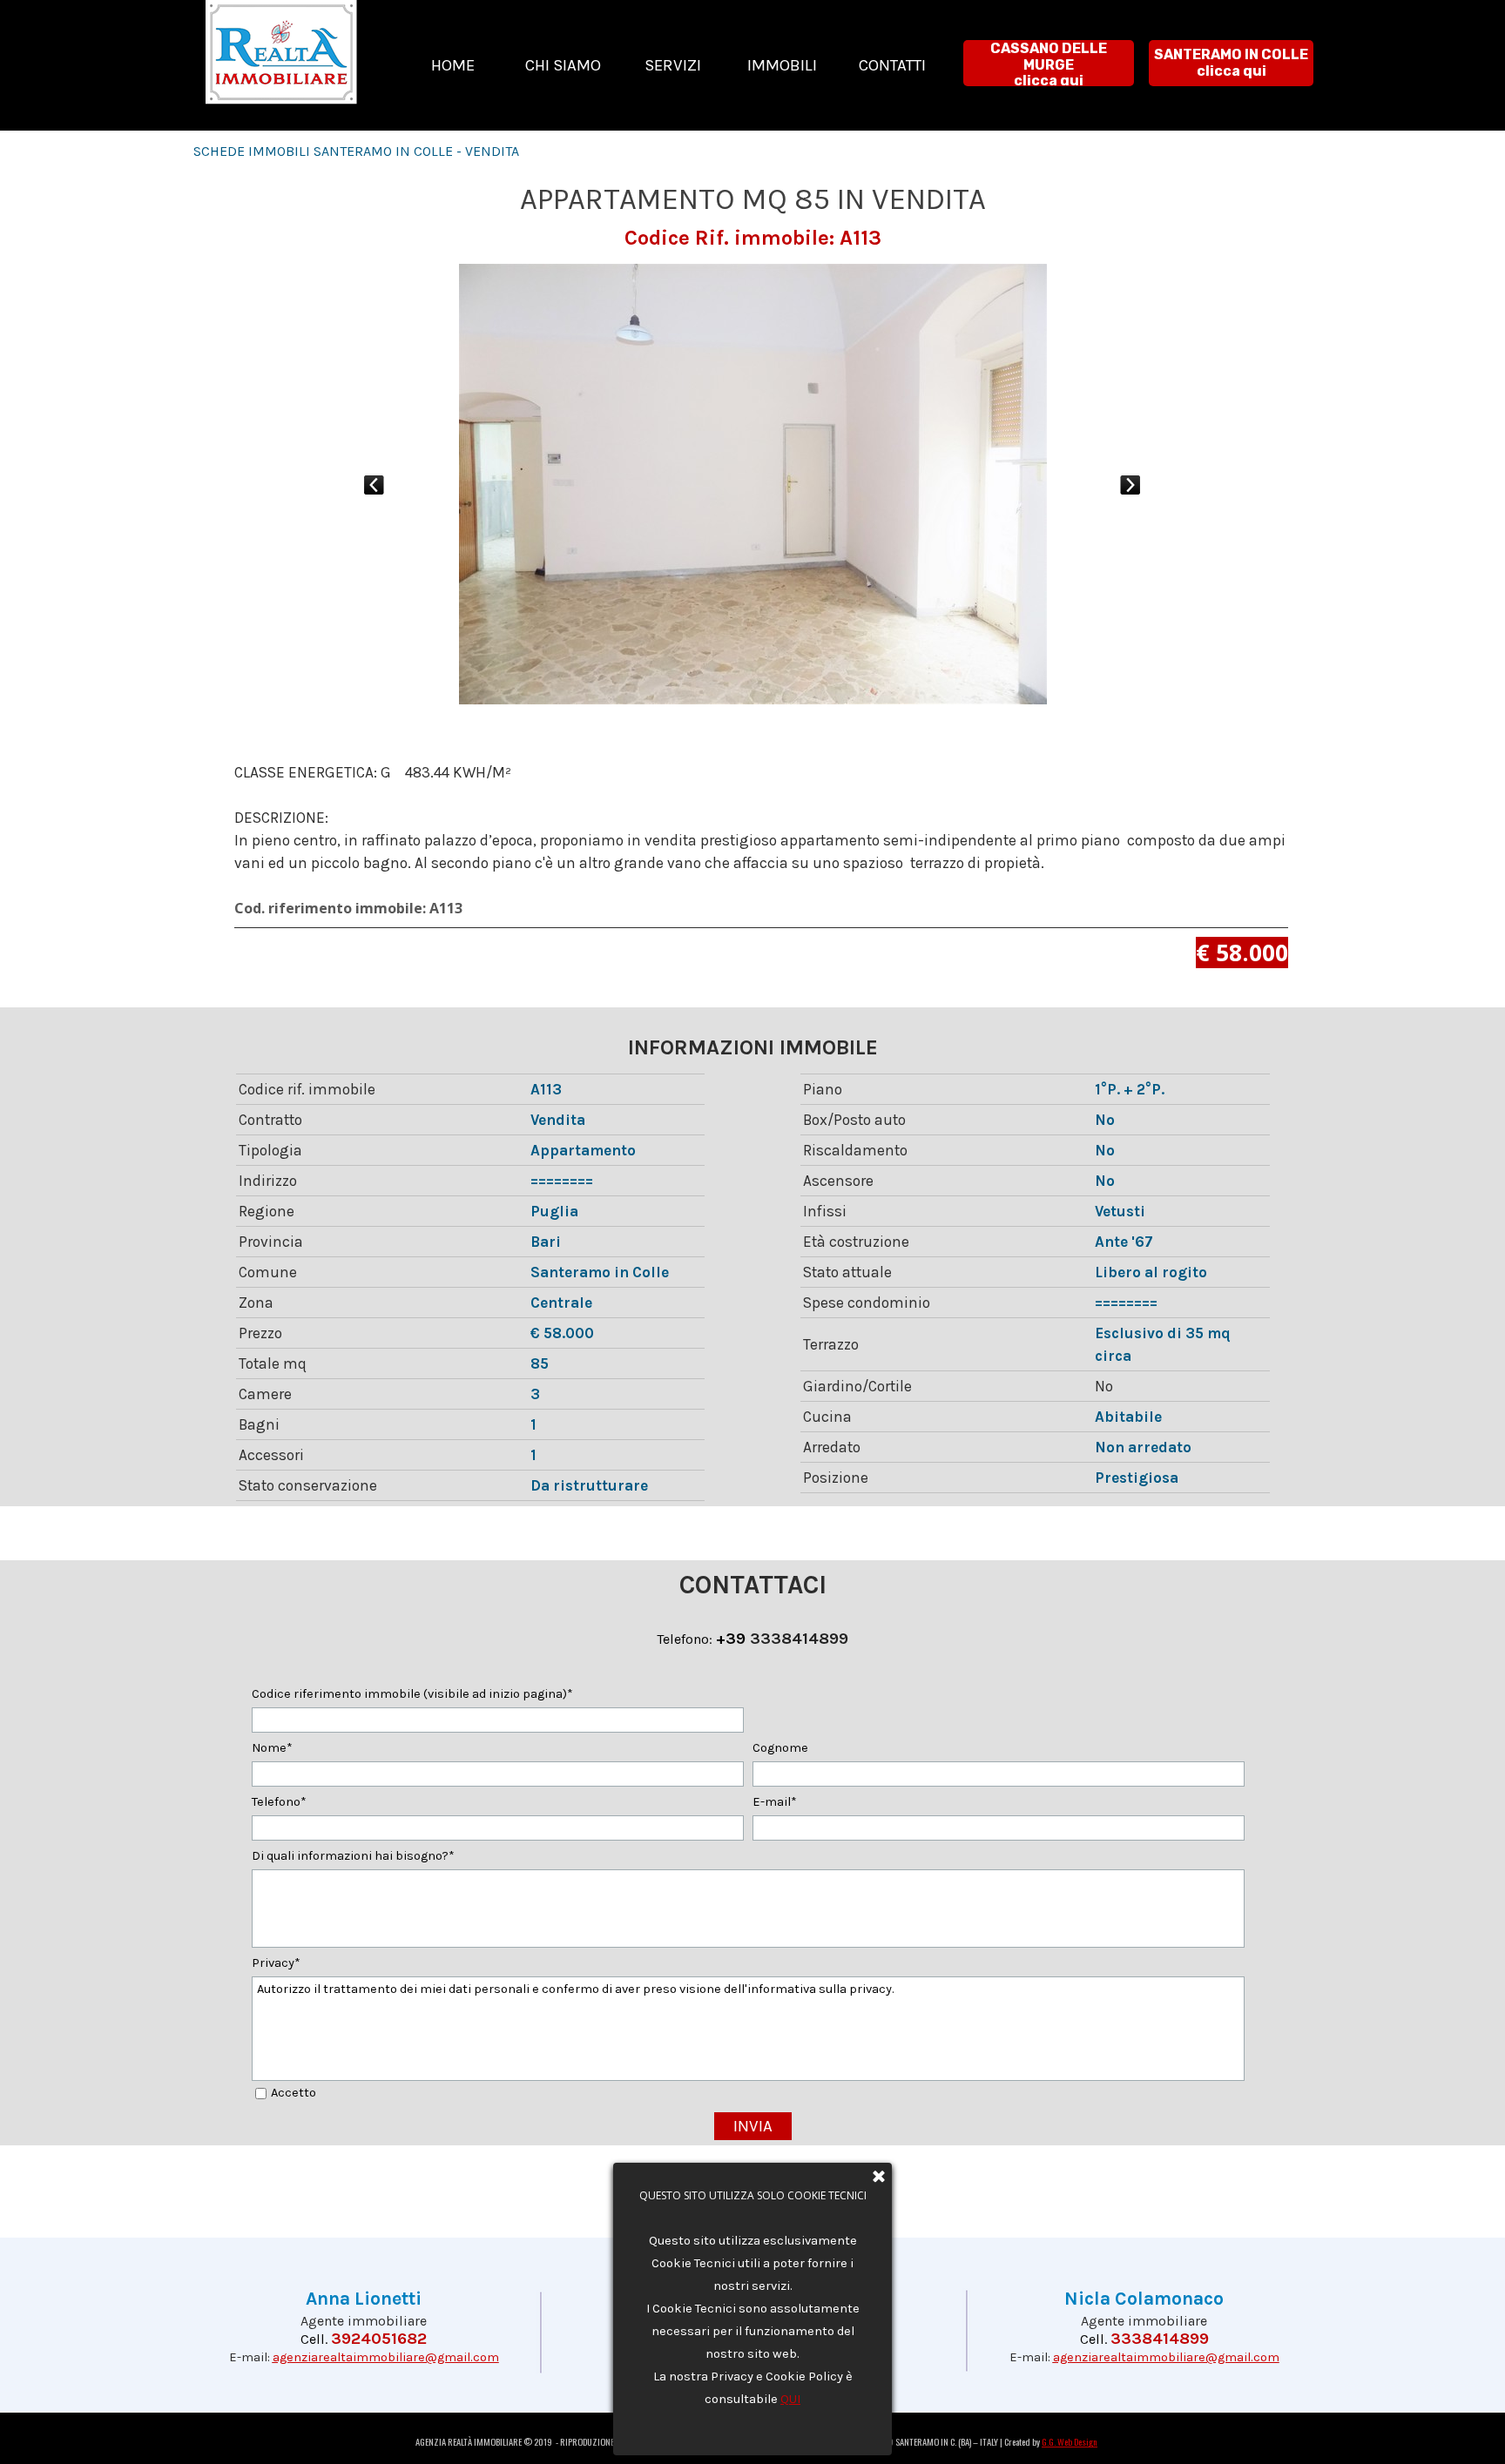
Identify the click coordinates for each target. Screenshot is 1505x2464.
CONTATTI (892, 65)
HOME (453, 65)
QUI (790, 2399)
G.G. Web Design (1070, 2441)
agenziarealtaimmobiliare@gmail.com (386, 2357)
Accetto (294, 2093)
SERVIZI (673, 65)
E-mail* (775, 1802)
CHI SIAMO (563, 65)
